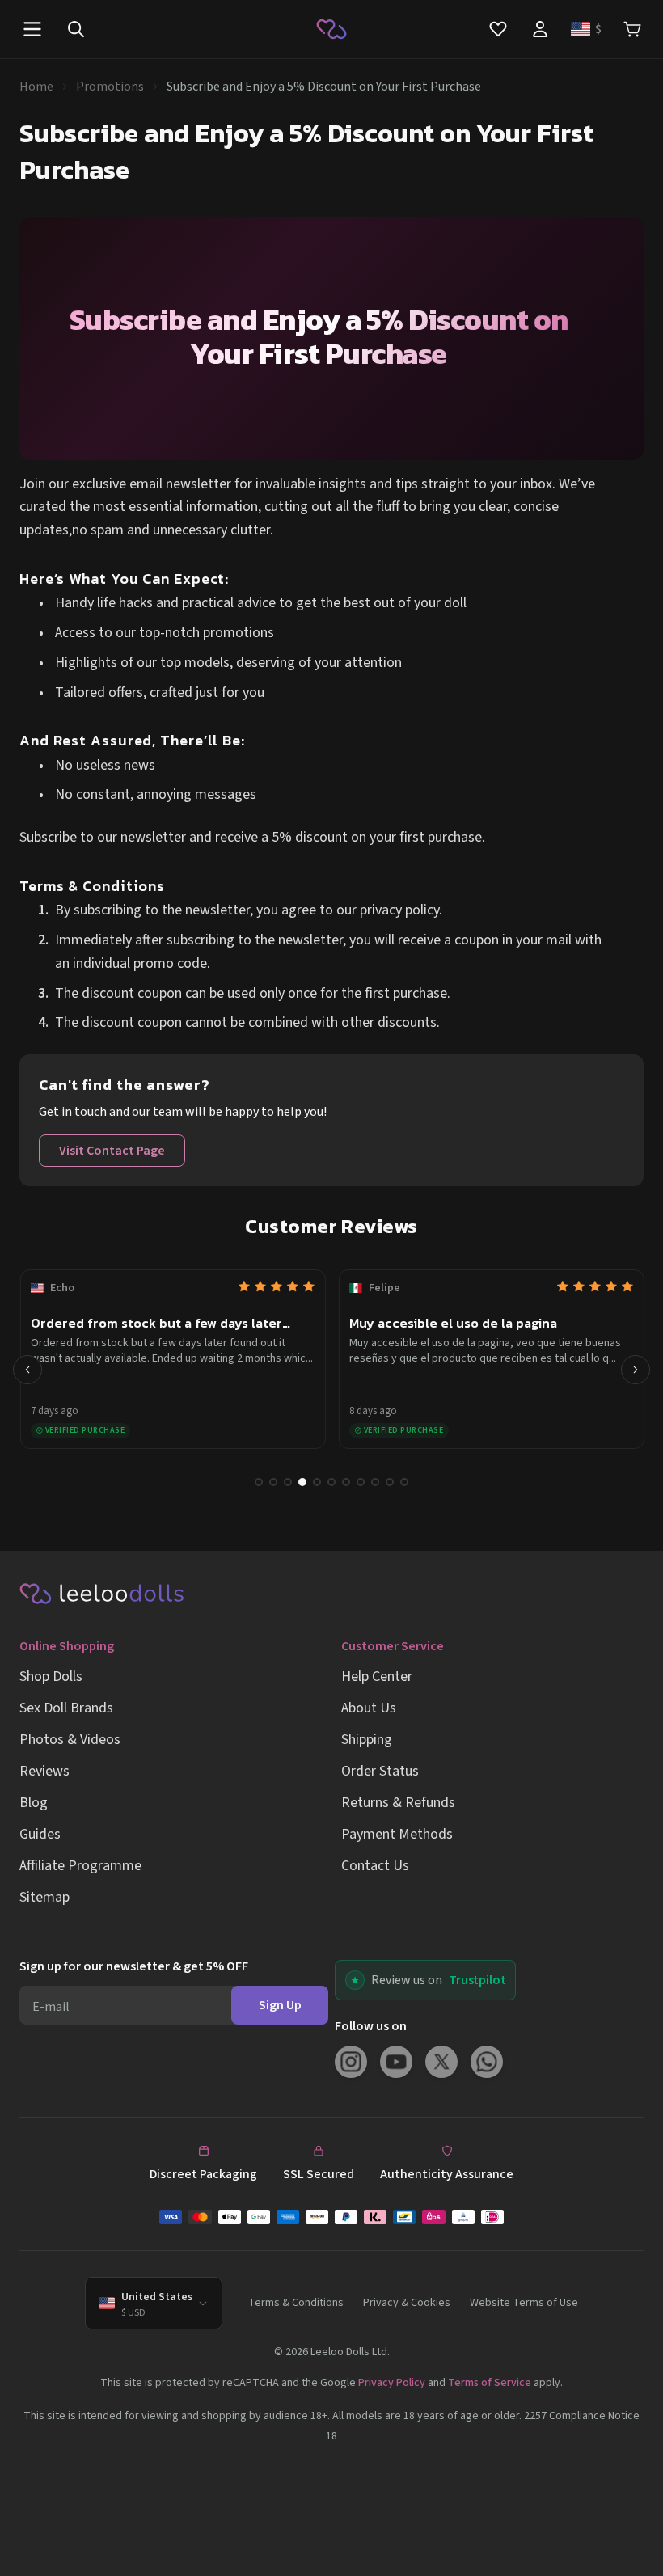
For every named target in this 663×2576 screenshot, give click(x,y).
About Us (369, 1708)
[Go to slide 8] (361, 1482)
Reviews (44, 1771)
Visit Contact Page (112, 1151)
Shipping (367, 1740)
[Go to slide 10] (390, 1482)
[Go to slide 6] (331, 1482)
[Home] (331, 29)
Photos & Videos (70, 1740)
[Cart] (632, 30)
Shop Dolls (51, 1677)
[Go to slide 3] (288, 1482)
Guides (40, 1834)
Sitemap (44, 1897)
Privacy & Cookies (407, 2303)
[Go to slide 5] (317, 1482)
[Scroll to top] (629, 2542)
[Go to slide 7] (346, 1482)
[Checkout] (331, 2217)
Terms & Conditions (296, 2303)
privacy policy (399, 910)
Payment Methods (397, 1834)
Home (36, 87)
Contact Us (375, 1866)
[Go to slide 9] (375, 1482)
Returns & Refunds (398, 1803)
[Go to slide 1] (259, 1482)
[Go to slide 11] (404, 1482)
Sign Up (280, 2005)
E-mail (51, 2007)
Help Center (377, 1677)
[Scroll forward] (636, 1370)
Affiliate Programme (80, 1866)
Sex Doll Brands (66, 1708)
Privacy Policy (392, 2383)
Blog (34, 1803)
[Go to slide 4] (302, 1482)
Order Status (380, 1771)
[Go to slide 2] (273, 1482)
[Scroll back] (27, 1370)
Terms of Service (490, 2383)
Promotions (110, 87)
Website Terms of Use (524, 2303)
